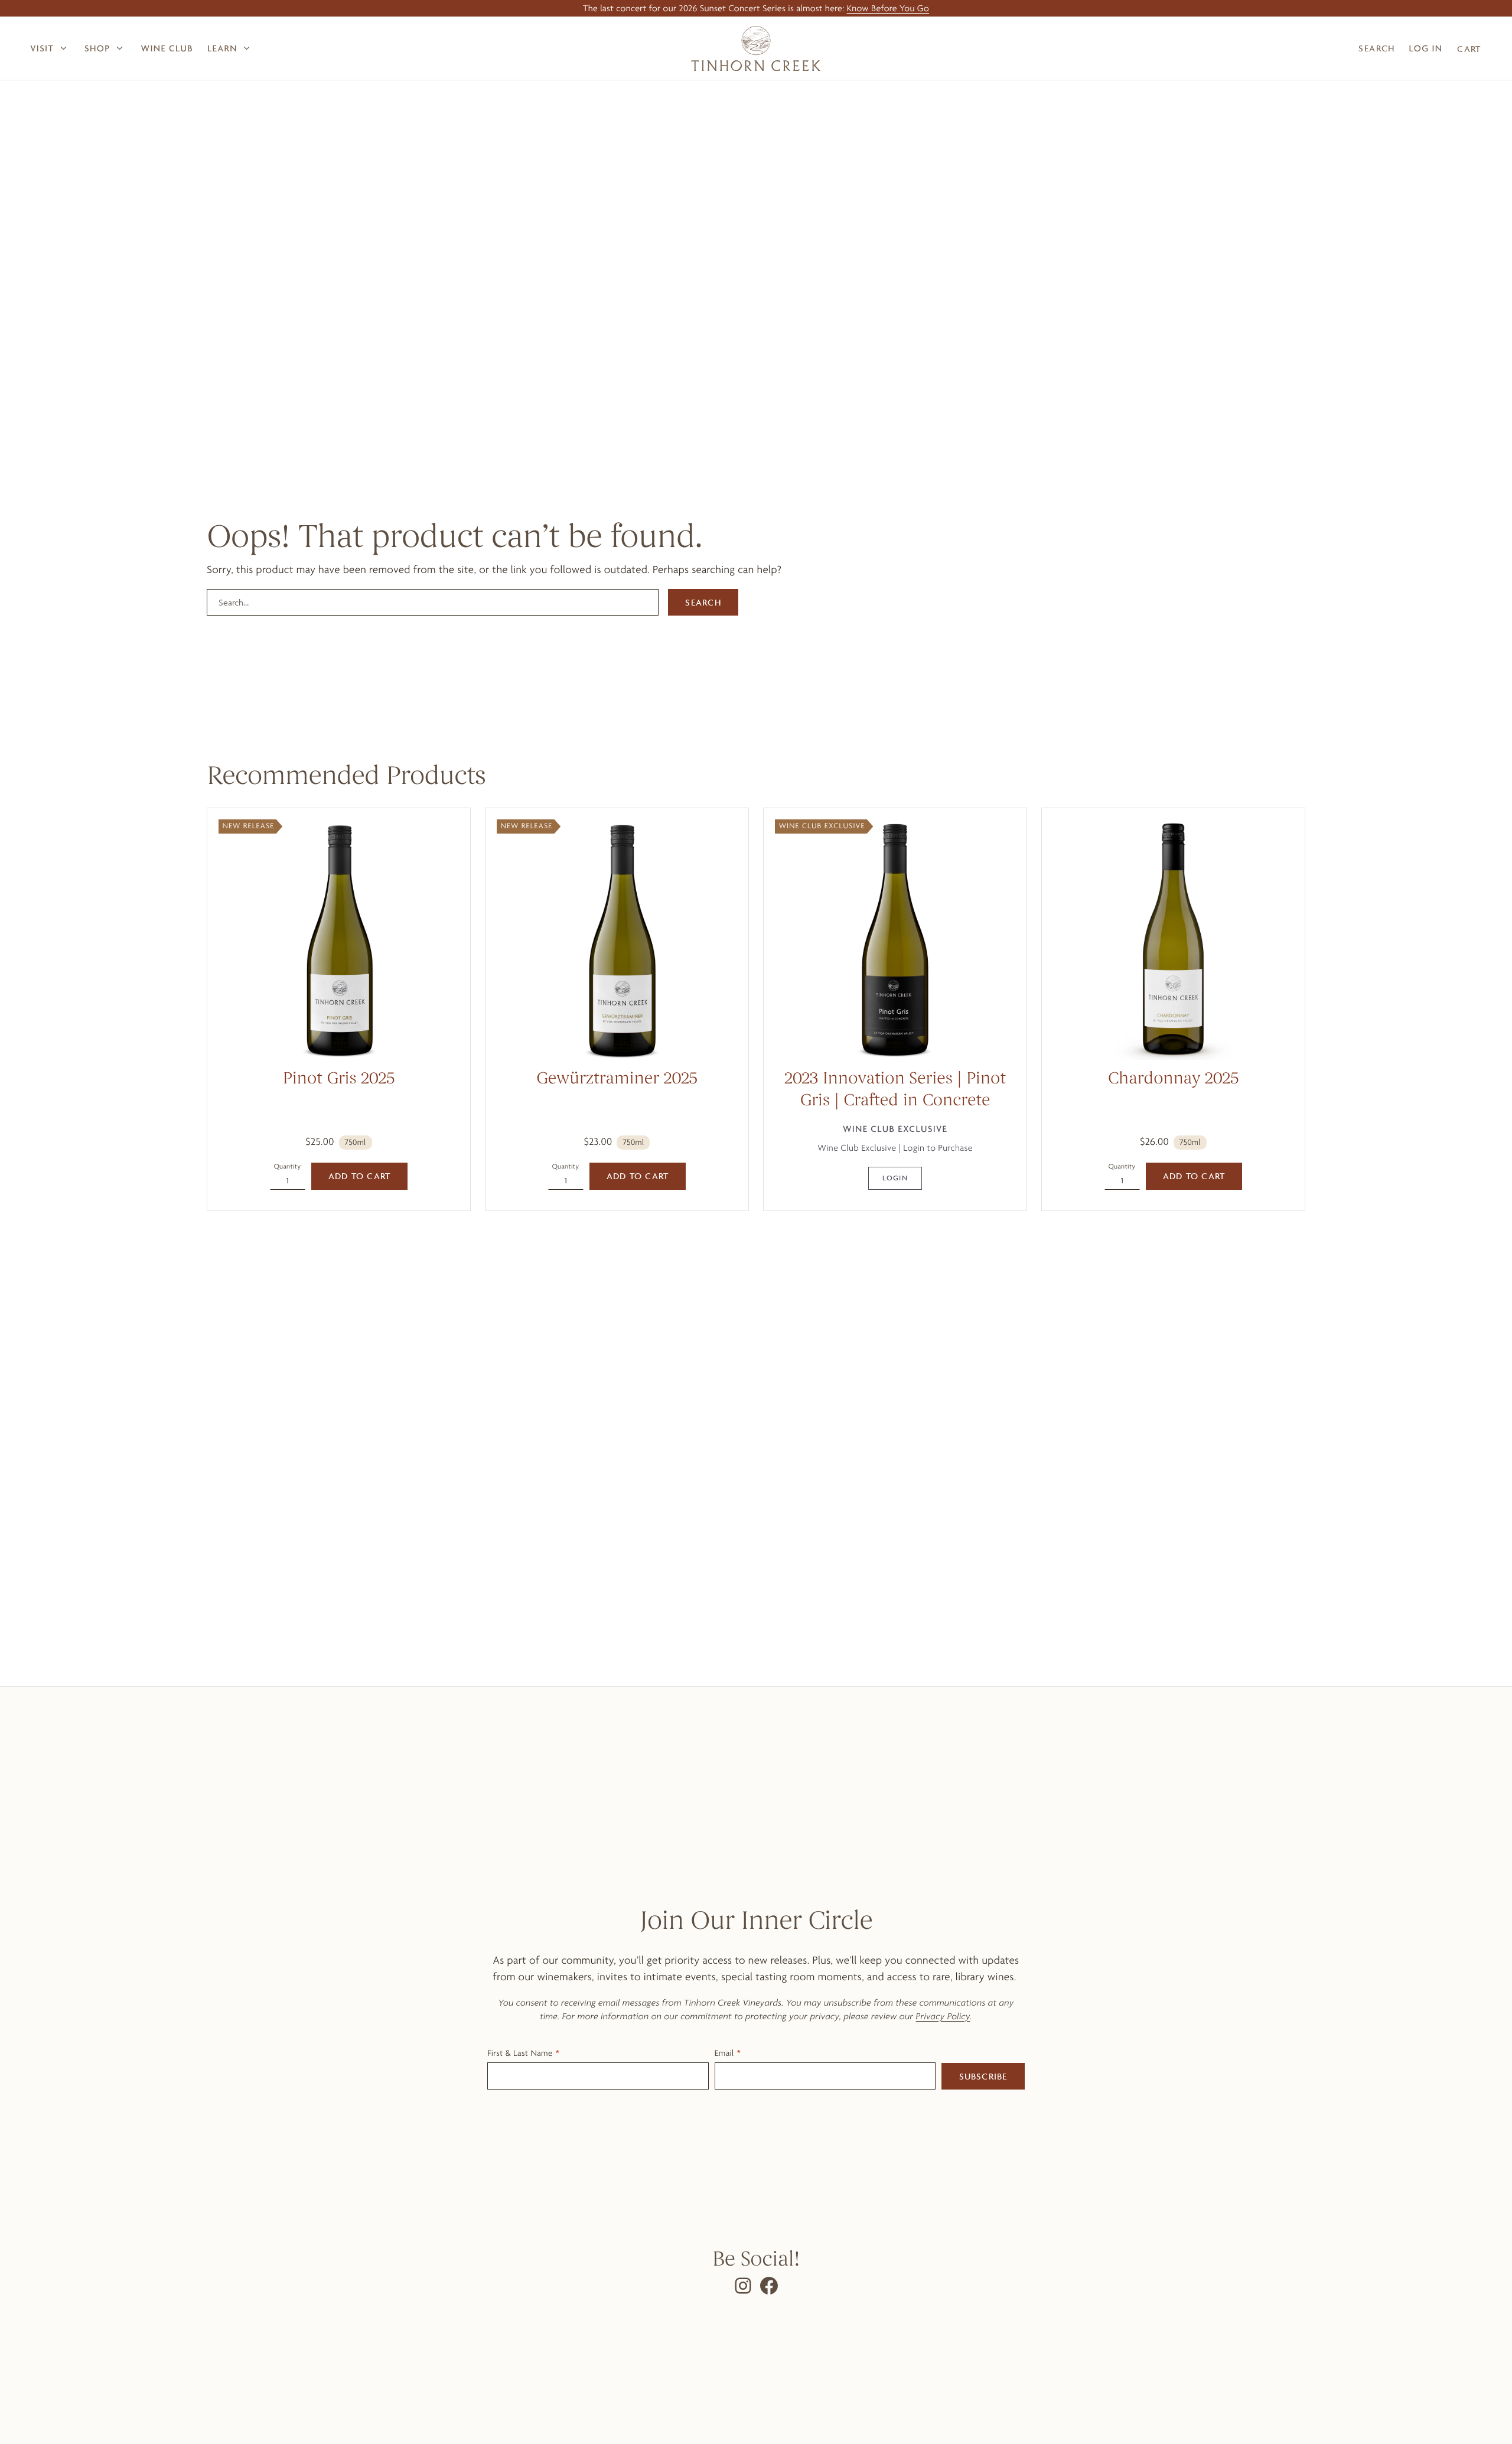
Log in (1426, 48)
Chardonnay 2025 (1173, 1080)
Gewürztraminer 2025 (617, 1080)
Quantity (288, 1166)
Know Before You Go (888, 8)
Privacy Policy (943, 2016)
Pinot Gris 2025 (339, 1080)
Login (895, 1178)
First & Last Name (520, 2053)
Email (724, 2053)
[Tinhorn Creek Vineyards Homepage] (756, 48)
